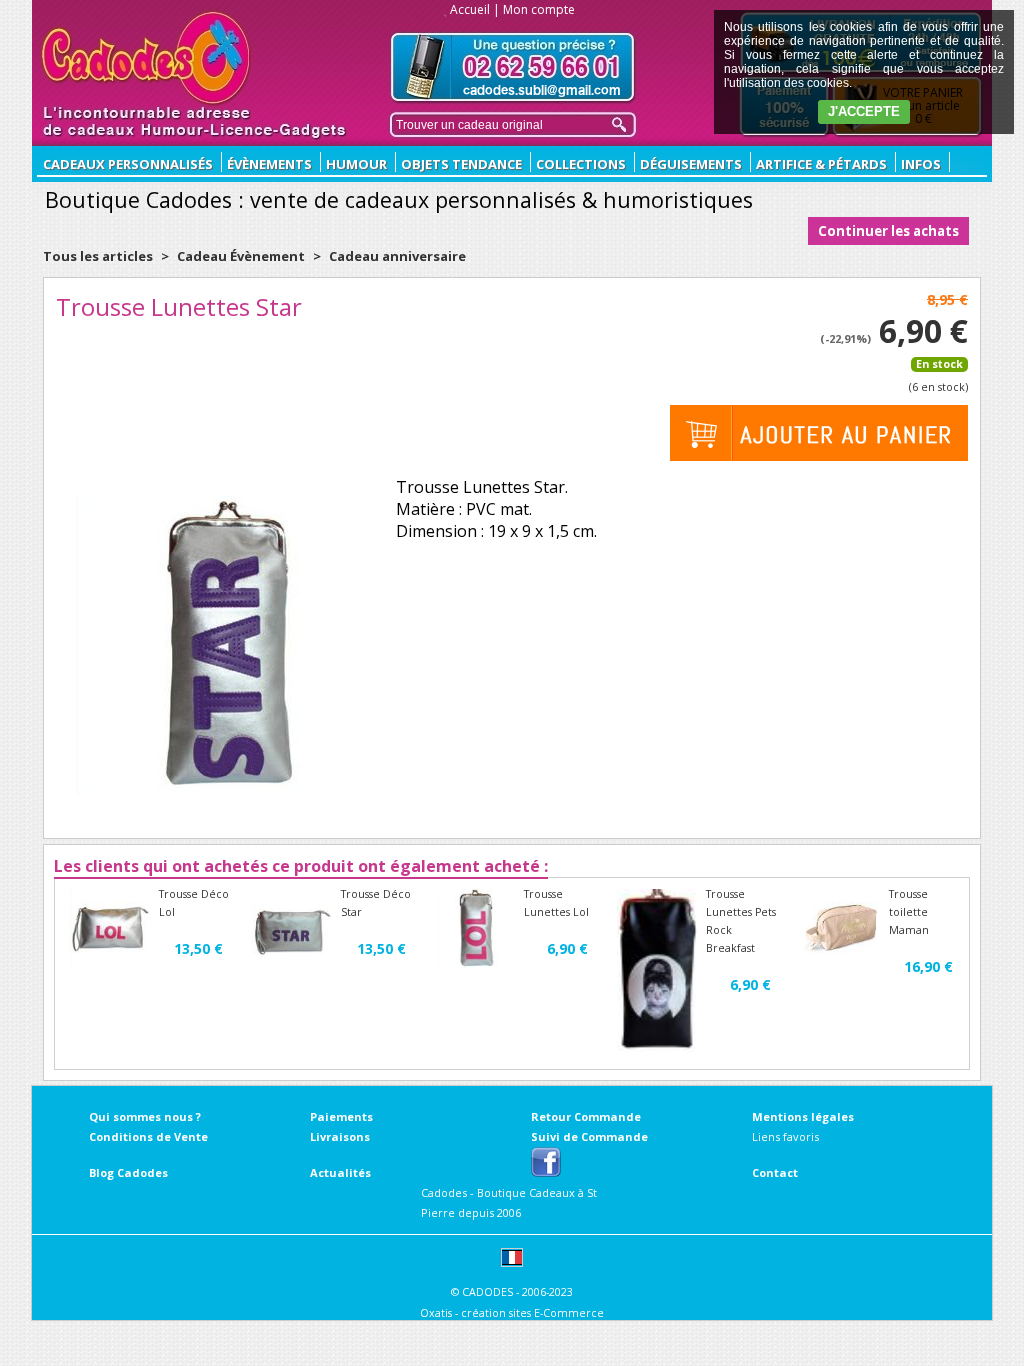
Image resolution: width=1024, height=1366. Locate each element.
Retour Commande (586, 1116)
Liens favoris (785, 1136)
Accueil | (475, 9)
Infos (921, 164)
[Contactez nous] (513, 67)
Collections (581, 164)
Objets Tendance (461, 164)
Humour (356, 164)
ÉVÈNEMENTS (269, 164)
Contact (775, 1172)
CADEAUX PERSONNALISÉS (128, 164)
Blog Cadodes (128, 1172)
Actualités (340, 1172)
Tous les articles (98, 256)
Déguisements (691, 164)
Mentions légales (803, 1116)
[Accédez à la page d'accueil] (146, 58)
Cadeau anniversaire (397, 256)
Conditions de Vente (148, 1136)
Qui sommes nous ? (145, 1116)
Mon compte (539, 9)
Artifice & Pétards (821, 164)
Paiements (341, 1116)
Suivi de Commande (589, 1136)
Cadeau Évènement (242, 256)
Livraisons (340, 1136)
